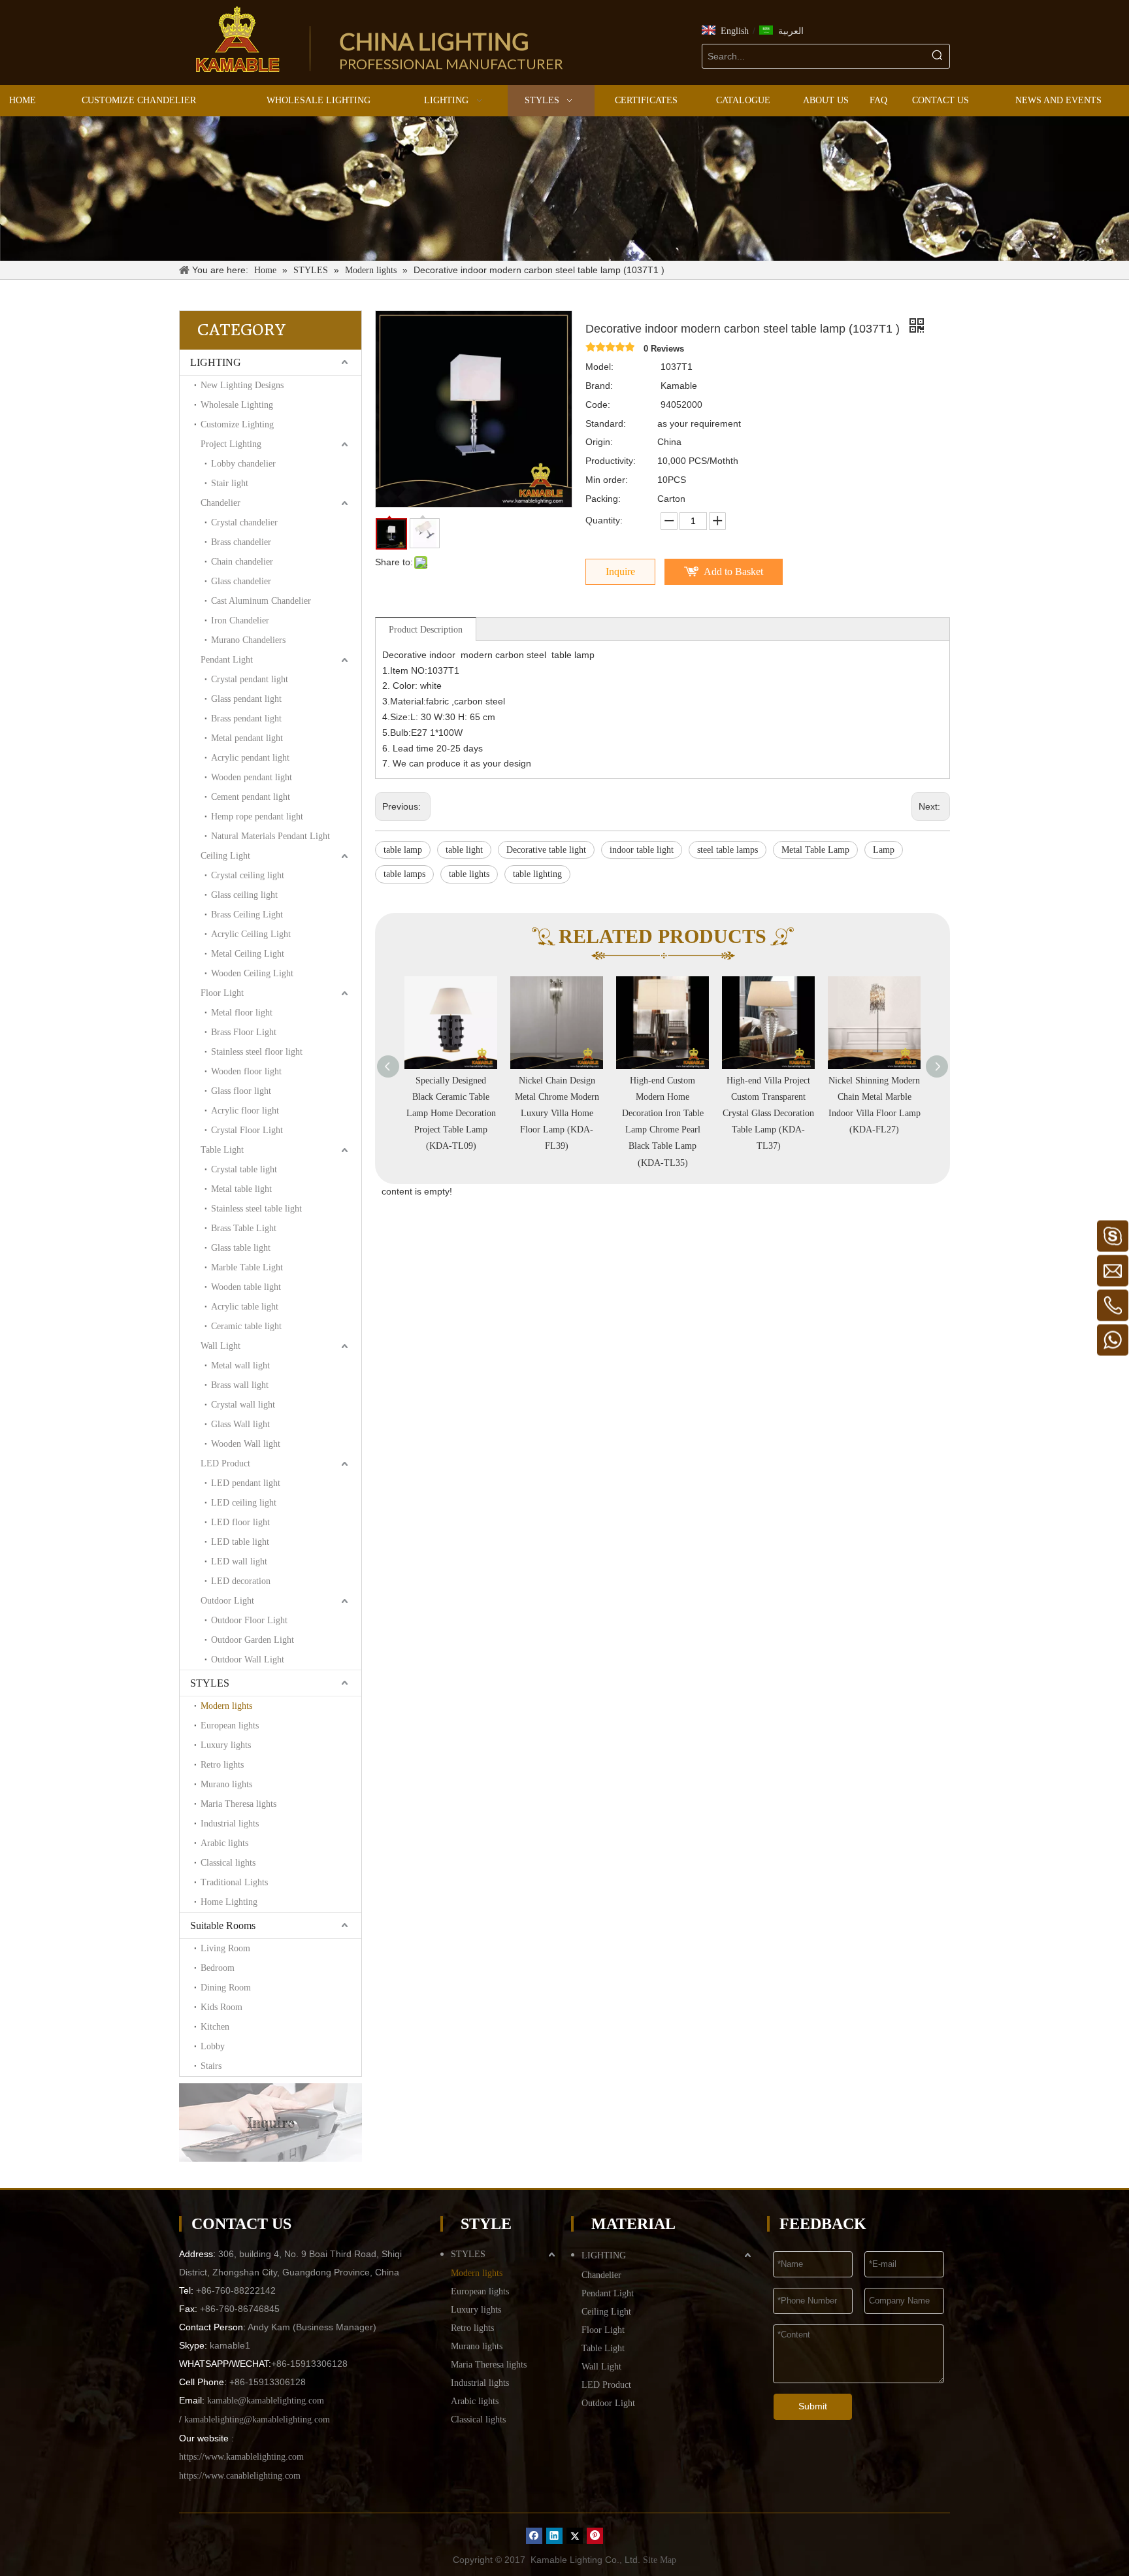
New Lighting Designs (242, 385)
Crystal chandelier (244, 522)
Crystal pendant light (250, 679)
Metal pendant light (247, 738)
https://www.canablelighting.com (240, 2476)
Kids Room (221, 2007)
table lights (469, 874)
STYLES (210, 1683)
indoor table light (642, 850)
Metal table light (241, 1189)
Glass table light (241, 1248)
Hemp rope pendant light (257, 817)
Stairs (211, 2066)
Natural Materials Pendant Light (270, 836)
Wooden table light (246, 1287)
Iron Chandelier (240, 620)
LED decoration (241, 1581)
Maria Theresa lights (238, 1804)
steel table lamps (728, 850)
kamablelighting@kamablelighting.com (257, 2419)
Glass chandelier (241, 581)
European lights (230, 1726)
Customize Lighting (237, 424)
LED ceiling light (244, 1503)
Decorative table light (546, 850)
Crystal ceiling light (248, 875)
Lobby (213, 2046)
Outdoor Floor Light (249, 1620)
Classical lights (228, 1863)
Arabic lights (224, 1843)
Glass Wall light (240, 1424)
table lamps (404, 874)
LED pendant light (246, 1483)
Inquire (620, 571)
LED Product (225, 1463)
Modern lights (226, 1706)
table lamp (403, 850)
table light (464, 850)
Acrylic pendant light (250, 758)
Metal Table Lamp (815, 850)
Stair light (230, 483)
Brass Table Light (244, 1228)
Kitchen (215, 2027)
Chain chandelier (242, 562)
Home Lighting (229, 1902)
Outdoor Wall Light (248, 1660)
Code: (598, 405)
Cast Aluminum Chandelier (261, 601)
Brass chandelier (241, 542)
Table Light (222, 1150)
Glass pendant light (246, 699)
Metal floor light (242, 1013)
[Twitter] (575, 2536)
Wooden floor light (246, 1071)
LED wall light (239, 1561)
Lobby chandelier (243, 464)
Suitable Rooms (223, 1925)
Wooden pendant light (252, 777)
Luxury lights (226, 1745)
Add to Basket (733, 571)
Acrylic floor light (245, 1111)
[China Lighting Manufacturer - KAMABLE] (238, 39)
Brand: (599, 386)
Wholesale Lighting (237, 405)
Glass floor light (241, 1091)
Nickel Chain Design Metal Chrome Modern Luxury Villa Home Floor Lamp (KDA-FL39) (451, 1114)
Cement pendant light (251, 797)
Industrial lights (230, 1824)
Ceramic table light (246, 1326)
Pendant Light (227, 660)
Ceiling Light (225, 856)
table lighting (537, 874)
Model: (599, 367)
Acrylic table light (245, 1307)
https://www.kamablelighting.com (241, 2457)
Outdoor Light (227, 1601)
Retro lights (222, 1765)
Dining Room (226, 1988)
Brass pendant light (246, 718)
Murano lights (226, 1784)
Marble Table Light (247, 1267)
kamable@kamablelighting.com (266, 2401)
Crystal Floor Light (247, 1130)
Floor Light (222, 993)
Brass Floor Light (244, 1032)
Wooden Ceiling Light (252, 973)
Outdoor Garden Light (253, 1640)
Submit (813, 2406)
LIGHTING (216, 362)
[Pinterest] (595, 2536)
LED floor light (240, 1522)
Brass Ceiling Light (247, 915)
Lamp (884, 850)
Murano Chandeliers (248, 640)
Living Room (225, 1948)
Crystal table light (244, 1169)
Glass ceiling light (244, 895)
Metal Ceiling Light (248, 954)
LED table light (240, 1542)
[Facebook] (534, 2536)
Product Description (426, 630)
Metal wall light (240, 1365)
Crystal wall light (243, 1405)
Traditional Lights (234, 1882)
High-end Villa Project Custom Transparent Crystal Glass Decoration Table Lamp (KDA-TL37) (663, 1114)
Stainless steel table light (256, 1209)
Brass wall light (240, 1385)
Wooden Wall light (246, 1444)
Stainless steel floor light (257, 1052)
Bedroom (218, 1968)
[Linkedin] (554, 2536)
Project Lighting (231, 444)
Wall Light (221, 1346)
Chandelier (221, 503)
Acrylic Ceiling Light (251, 934)
